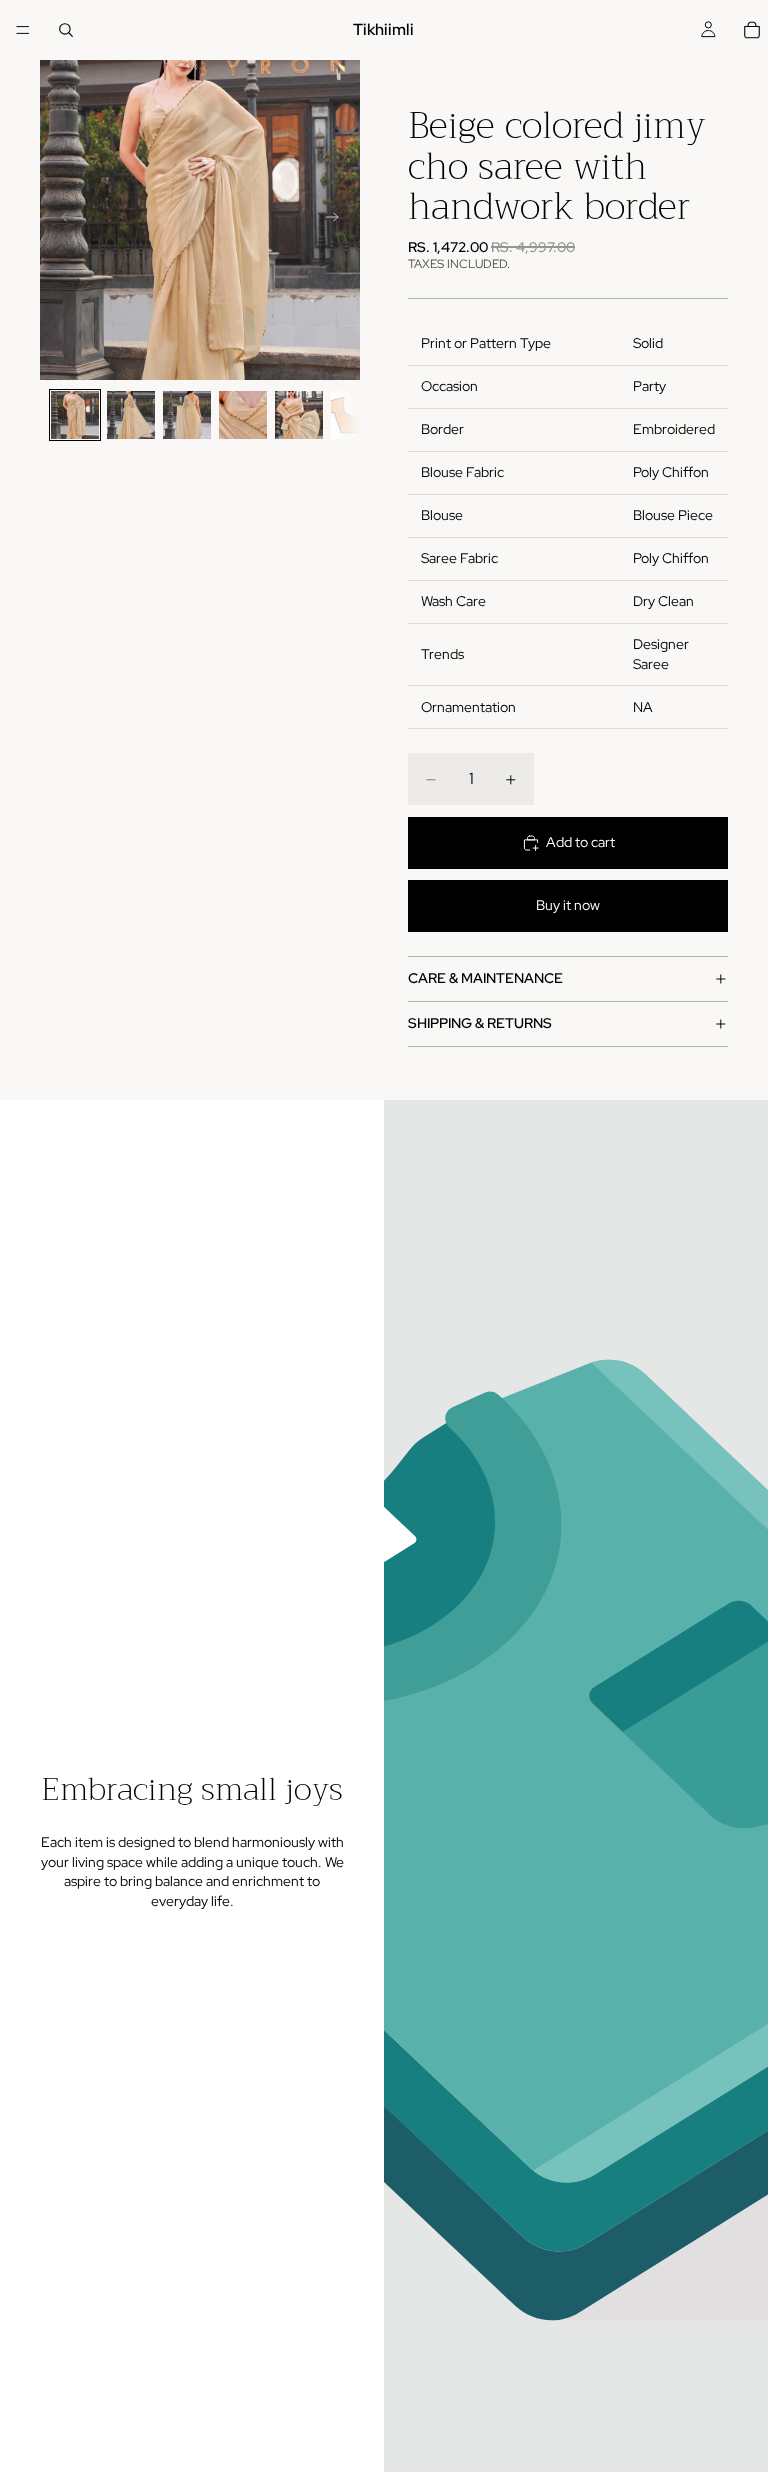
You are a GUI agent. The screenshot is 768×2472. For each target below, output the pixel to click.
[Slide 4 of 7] (243, 415)
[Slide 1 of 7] (75, 415)
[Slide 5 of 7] (299, 415)
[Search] (66, 30)
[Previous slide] (62, 220)
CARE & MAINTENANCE (485, 978)
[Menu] (23, 30)
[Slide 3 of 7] (187, 415)
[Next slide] (338, 220)
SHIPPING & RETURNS (480, 1023)
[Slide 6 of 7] (355, 415)
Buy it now (568, 905)
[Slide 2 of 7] (131, 415)
